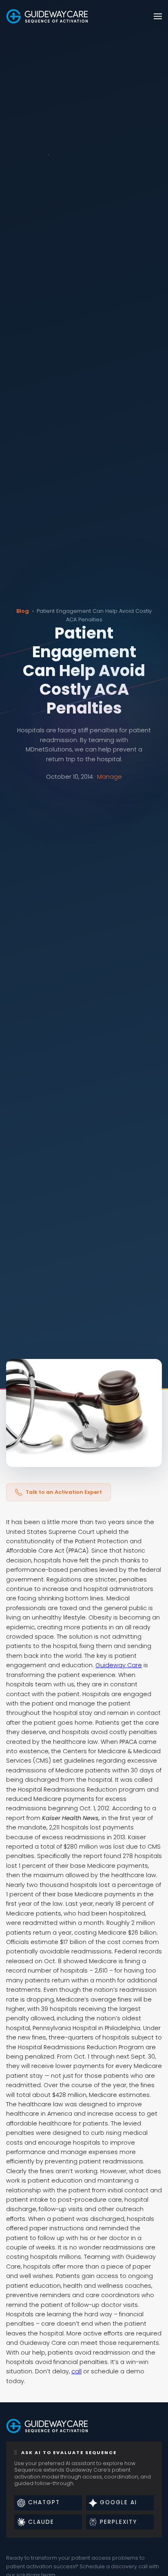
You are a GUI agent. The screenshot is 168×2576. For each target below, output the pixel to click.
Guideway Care (119, 1665)
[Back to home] (47, 16)
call (76, 2371)
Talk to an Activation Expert (64, 1492)
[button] (158, 16)
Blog (23, 611)
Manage (109, 777)
